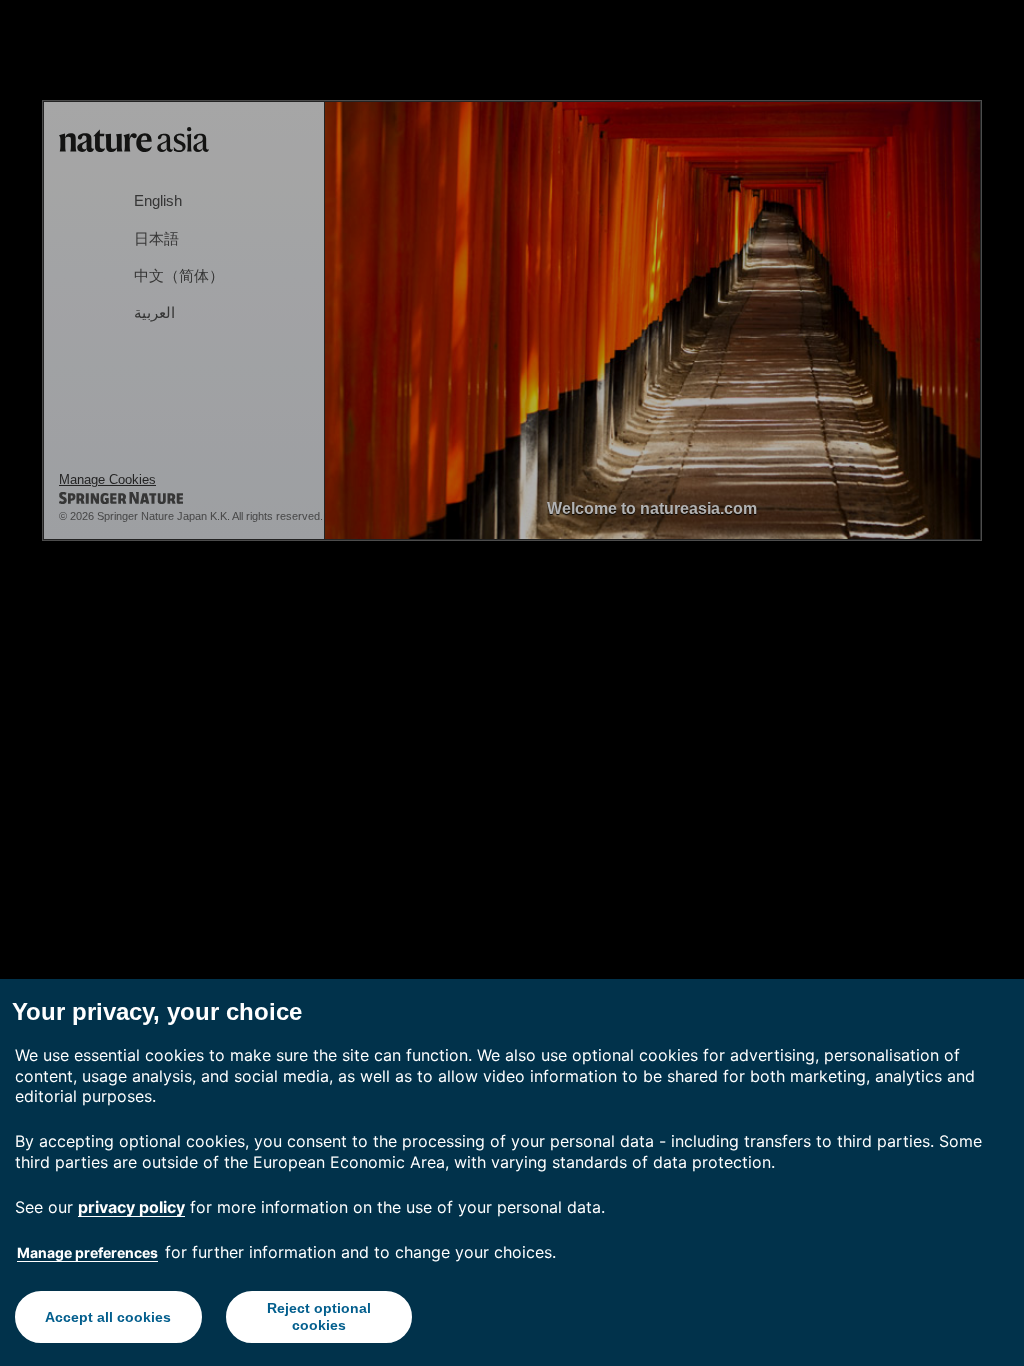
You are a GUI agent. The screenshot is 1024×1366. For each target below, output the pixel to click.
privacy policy (131, 1207)
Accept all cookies (108, 1317)
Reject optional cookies (319, 1316)
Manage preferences (87, 1252)
